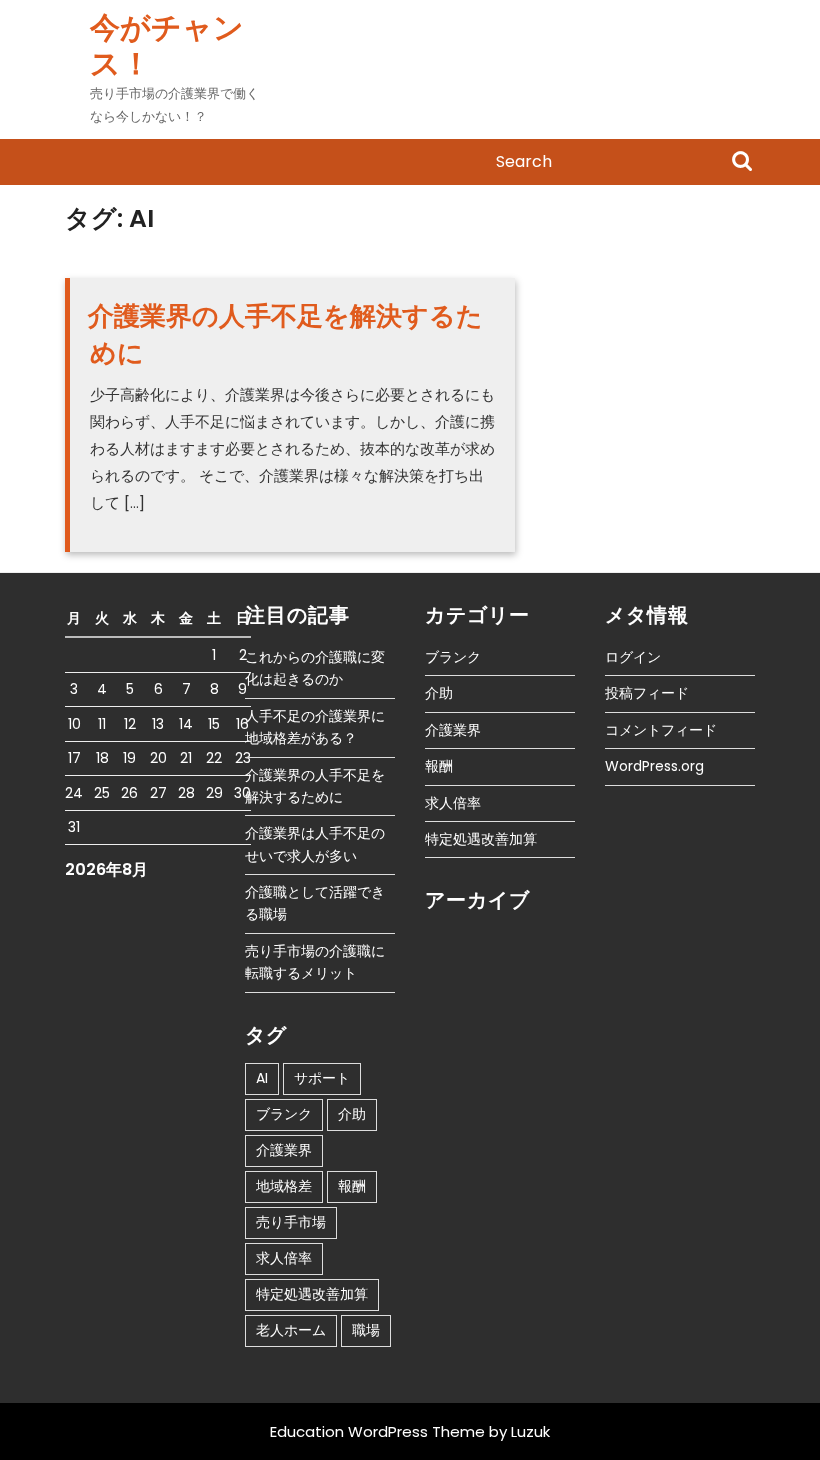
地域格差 (284, 1186)
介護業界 (284, 1150)
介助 (352, 1114)
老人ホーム (291, 1330)
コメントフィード (661, 730)
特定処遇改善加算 (312, 1294)
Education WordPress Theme (377, 1431)
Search (742, 163)
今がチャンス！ (167, 45)
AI (262, 1078)
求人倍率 (284, 1258)
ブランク (284, 1114)
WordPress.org (654, 766)
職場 (366, 1330)
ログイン (633, 657)
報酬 (352, 1186)
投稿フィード (647, 693)
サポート (322, 1078)
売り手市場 (291, 1222)
